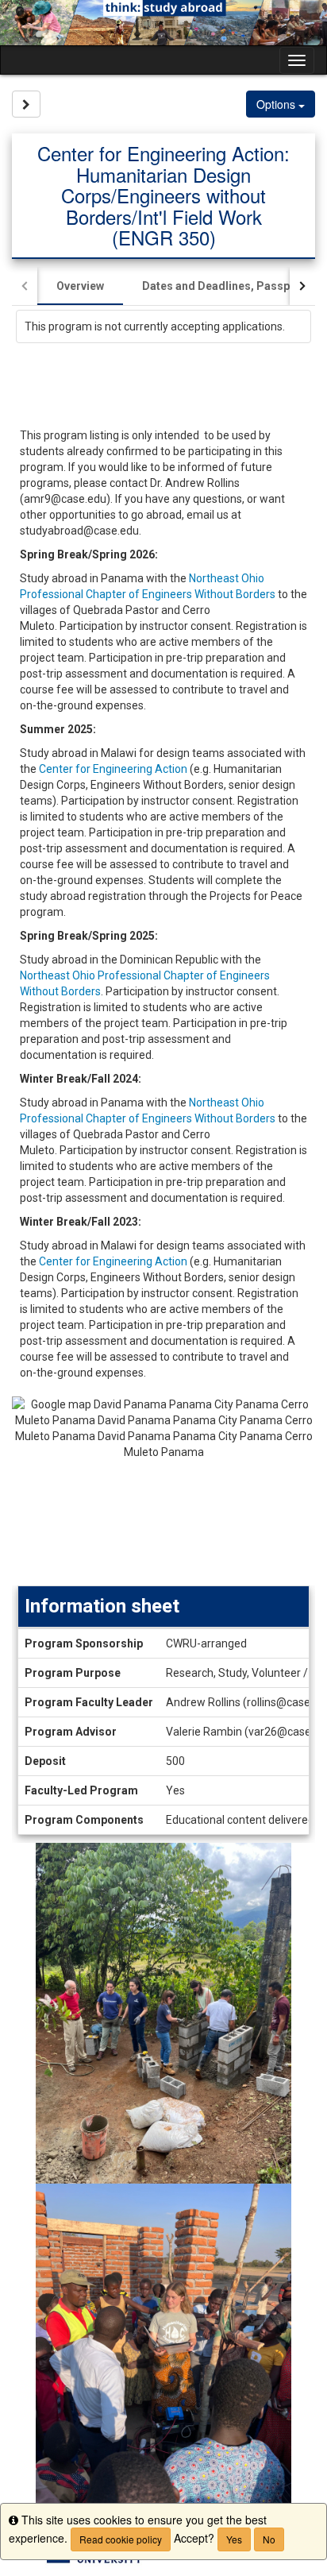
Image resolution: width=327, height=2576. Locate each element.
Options (277, 104)
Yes (234, 2539)
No (269, 2539)
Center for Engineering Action (113, 769)
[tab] (80, 286)
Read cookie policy (121, 2539)
